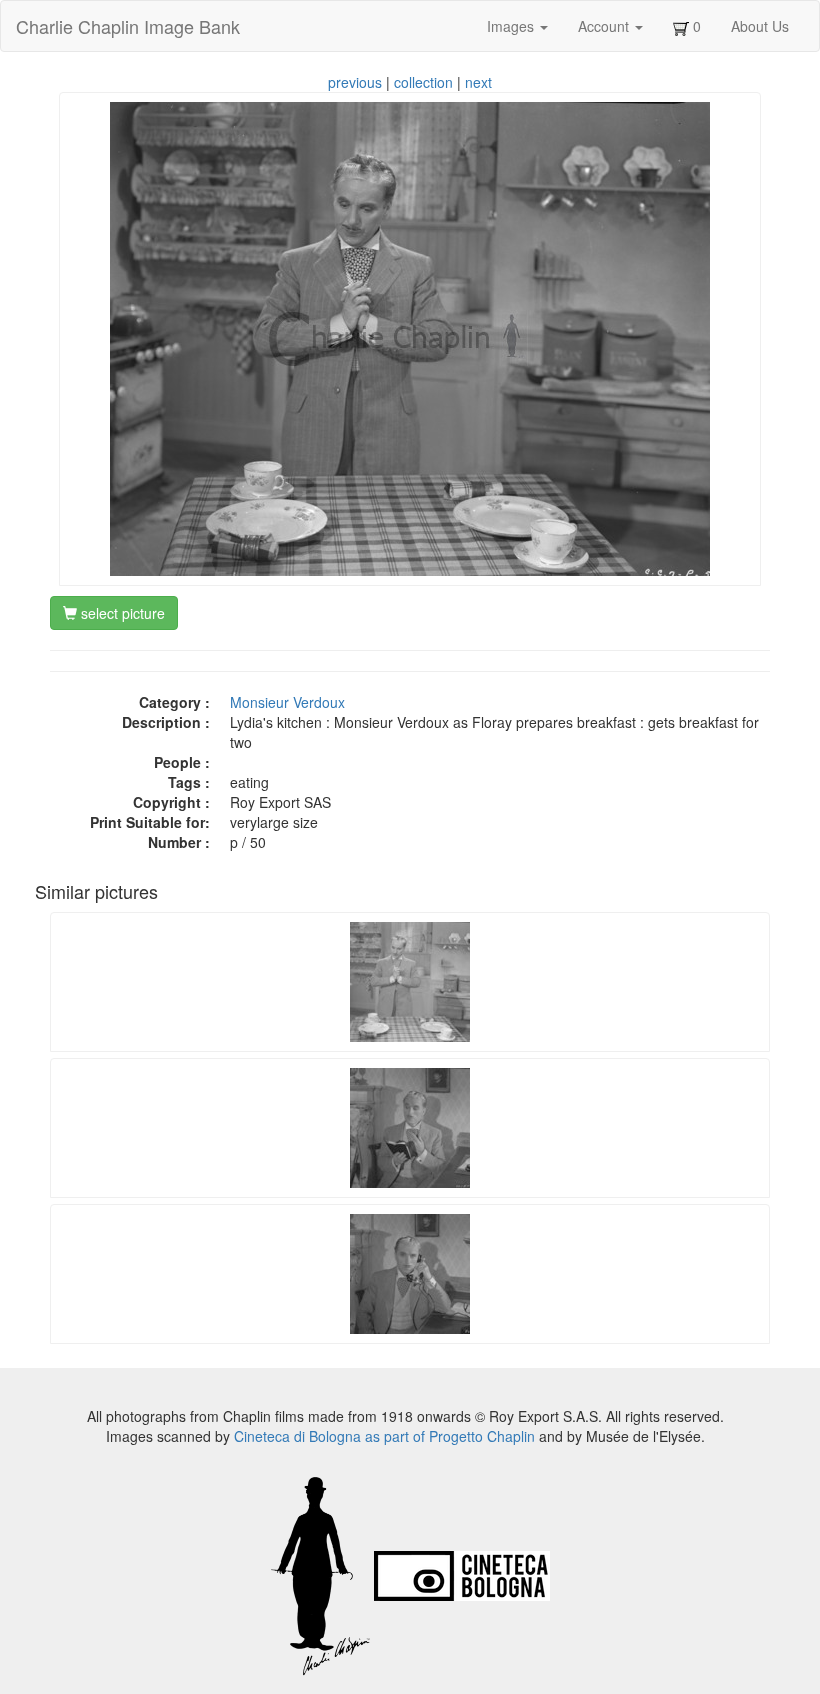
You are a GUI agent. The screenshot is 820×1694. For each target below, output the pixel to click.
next (478, 82)
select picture (121, 613)
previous (355, 82)
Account (605, 26)
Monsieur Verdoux (287, 702)
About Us (760, 26)
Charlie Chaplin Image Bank (128, 26)
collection (423, 82)
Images (512, 26)
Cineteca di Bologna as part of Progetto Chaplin (384, 1436)
